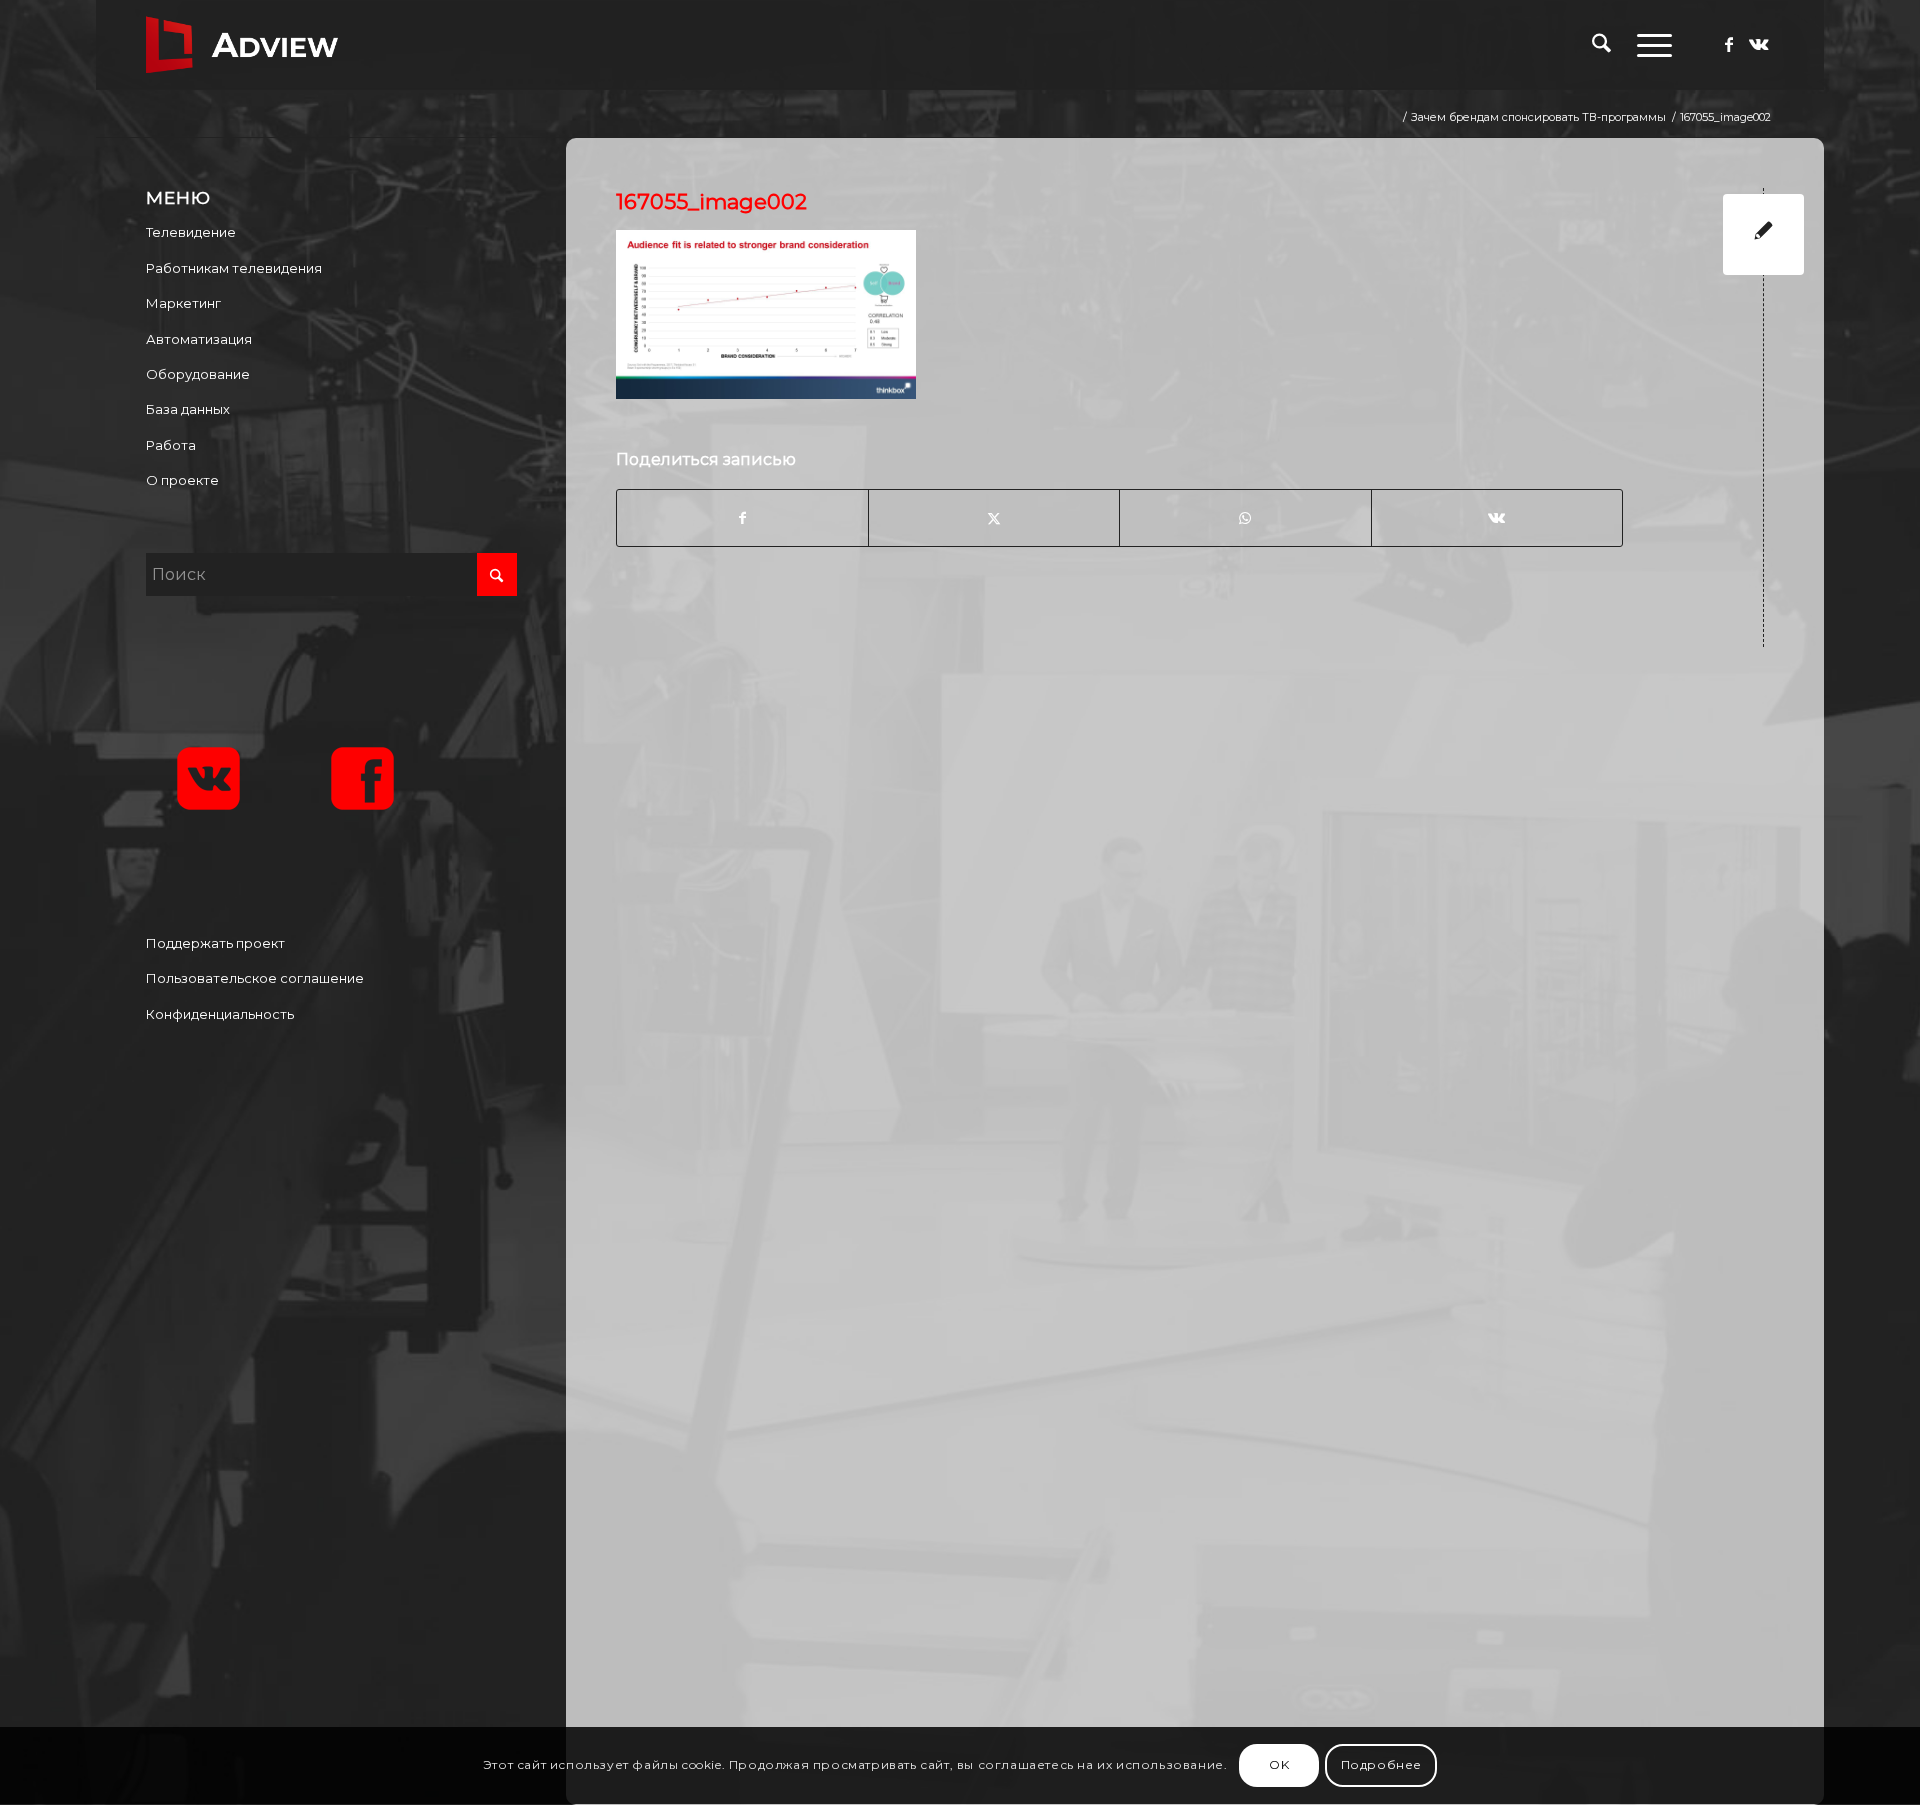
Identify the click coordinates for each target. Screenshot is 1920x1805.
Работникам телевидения (234, 268)
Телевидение (191, 232)
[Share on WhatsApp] (1245, 518)
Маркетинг (183, 303)
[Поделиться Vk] (1497, 518)
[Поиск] (1601, 45)
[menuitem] (1601, 45)
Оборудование (198, 374)
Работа (171, 445)
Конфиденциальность (220, 1014)
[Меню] (1648, 45)
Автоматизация (199, 339)
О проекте (182, 480)
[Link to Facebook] (1729, 44)
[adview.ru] (242, 45)
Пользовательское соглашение (255, 978)
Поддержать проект (215, 943)
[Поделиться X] (994, 518)
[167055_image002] (1763, 234)
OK (1279, 1765)
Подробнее (1381, 1765)
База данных (188, 409)
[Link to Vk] (1759, 44)
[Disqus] (1210, 923)
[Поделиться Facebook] (742, 518)
